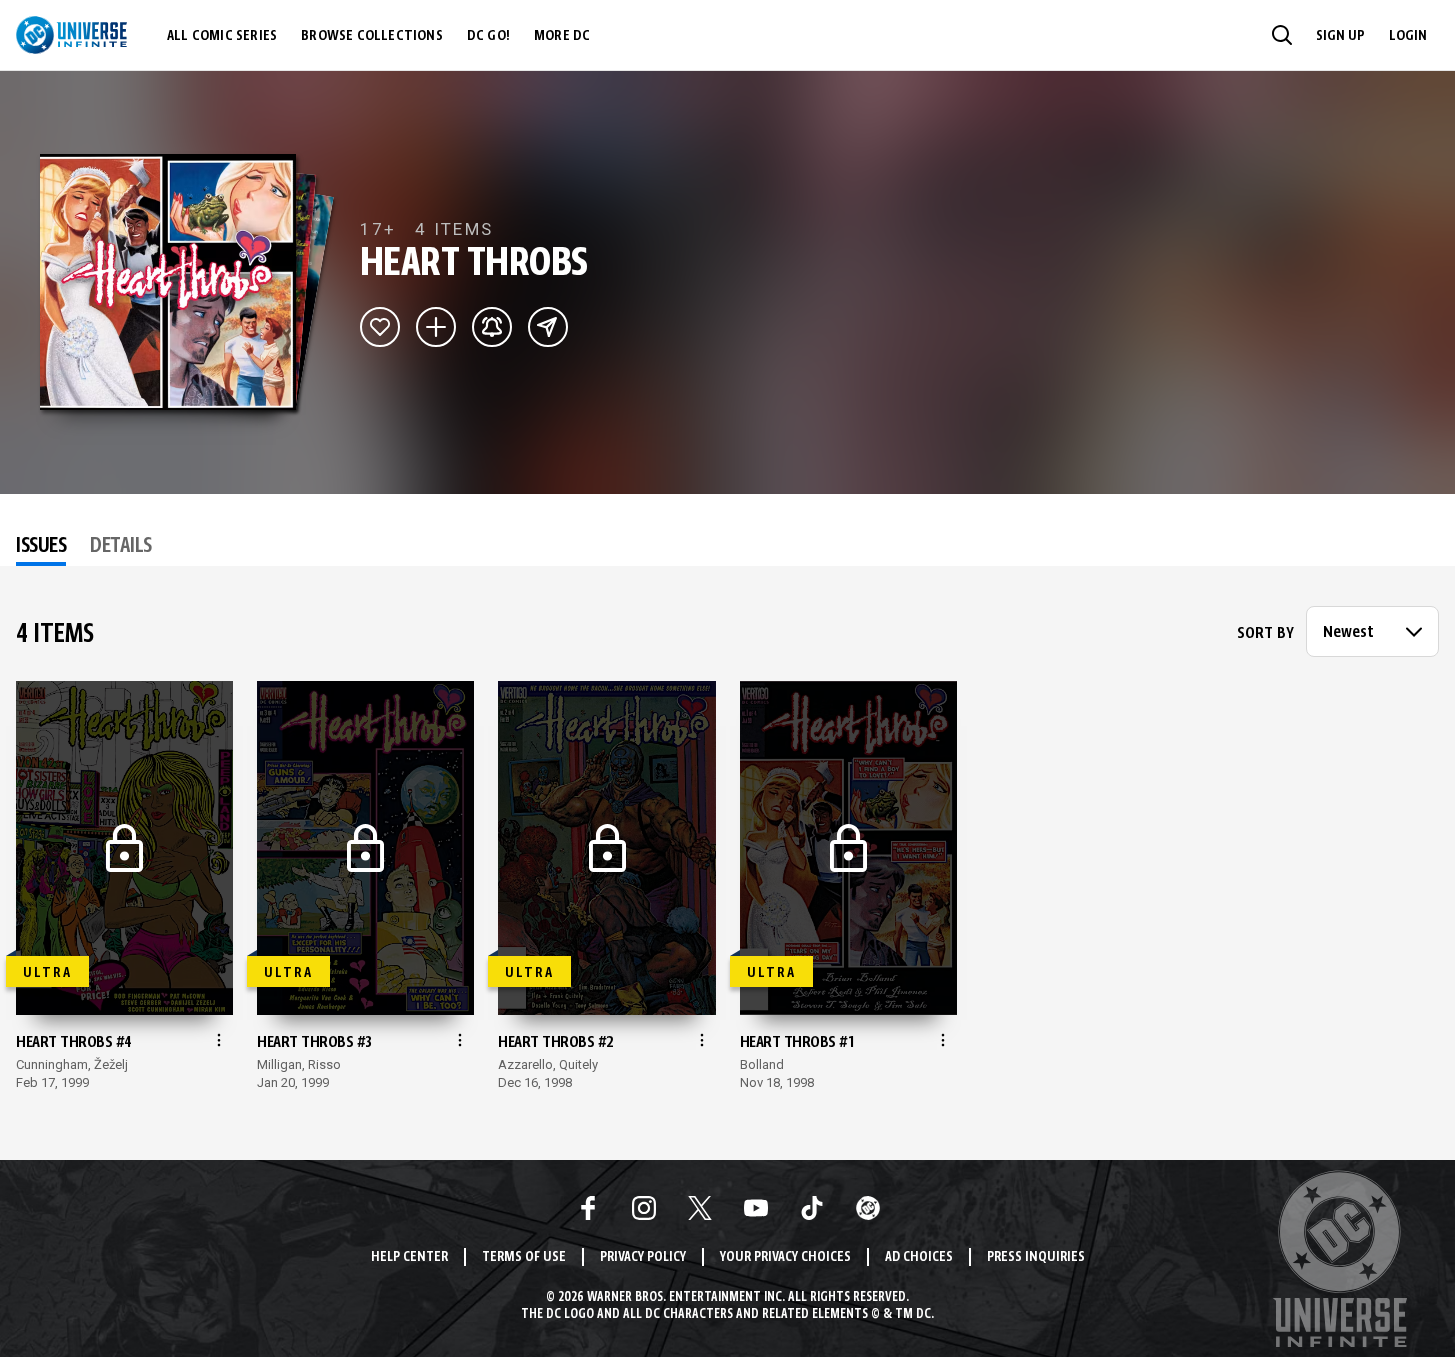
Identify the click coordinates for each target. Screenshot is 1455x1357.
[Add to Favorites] (380, 327)
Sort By (1265, 634)
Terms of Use (524, 1257)
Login (1408, 36)
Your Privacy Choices (785, 1257)
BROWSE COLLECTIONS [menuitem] (372, 36)
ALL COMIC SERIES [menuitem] (222, 36)
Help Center (409, 1257)
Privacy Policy (643, 1257)
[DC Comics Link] (868, 1208)
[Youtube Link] (756, 1208)
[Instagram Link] (644, 1208)
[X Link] (700, 1208)
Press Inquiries (1036, 1257)
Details (121, 547)
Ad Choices (919, 1257)
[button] (1282, 35)
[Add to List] (436, 327)
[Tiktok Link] (812, 1208)
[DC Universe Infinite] (71, 35)
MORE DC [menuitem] (562, 36)
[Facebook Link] (588, 1208)
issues (41, 547)
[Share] (548, 327)
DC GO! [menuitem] (488, 36)
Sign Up (1340, 36)
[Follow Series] (492, 327)
